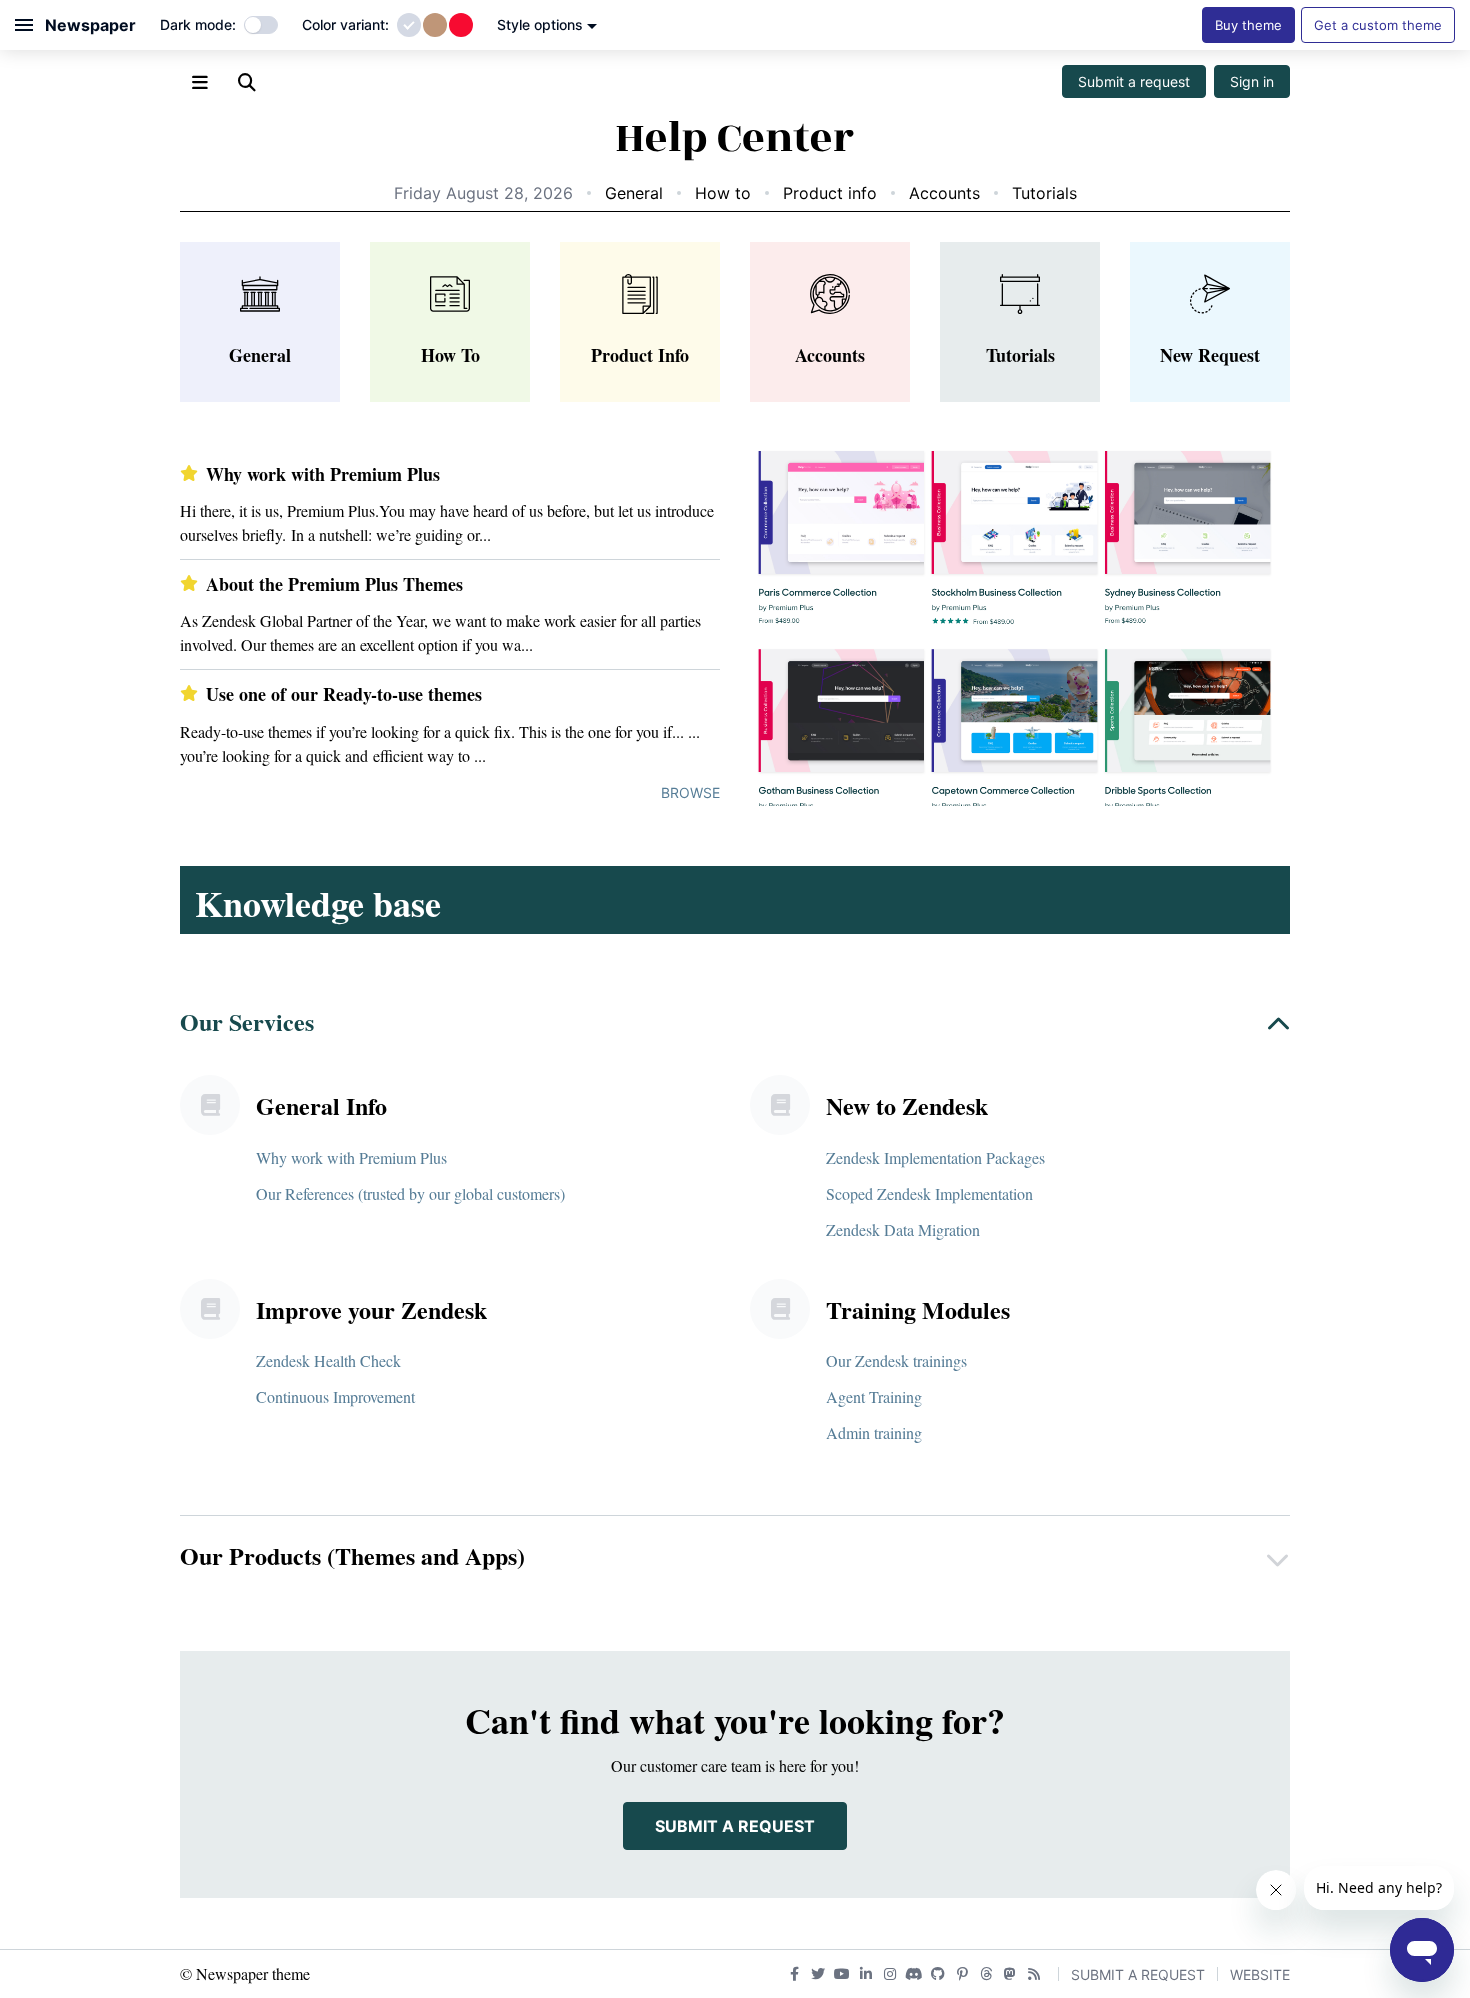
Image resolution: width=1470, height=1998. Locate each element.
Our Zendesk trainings (896, 1360)
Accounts (944, 193)
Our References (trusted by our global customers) (410, 1193)
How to (723, 193)
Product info (830, 193)
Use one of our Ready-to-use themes (344, 694)
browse (690, 792)
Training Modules (918, 1309)
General (634, 193)
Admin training (874, 1432)
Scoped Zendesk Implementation (929, 1193)
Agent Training (874, 1396)
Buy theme (1248, 25)
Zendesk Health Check (328, 1360)
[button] (735, 1025)
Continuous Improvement (335, 1396)
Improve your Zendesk (371, 1309)
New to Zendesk (907, 1105)
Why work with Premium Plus (323, 474)
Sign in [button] (1252, 81)
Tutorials (1044, 193)
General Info (321, 1105)
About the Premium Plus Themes (334, 584)
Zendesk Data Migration (903, 1229)
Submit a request (1134, 81)
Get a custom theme (1378, 25)
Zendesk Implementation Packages (935, 1157)
